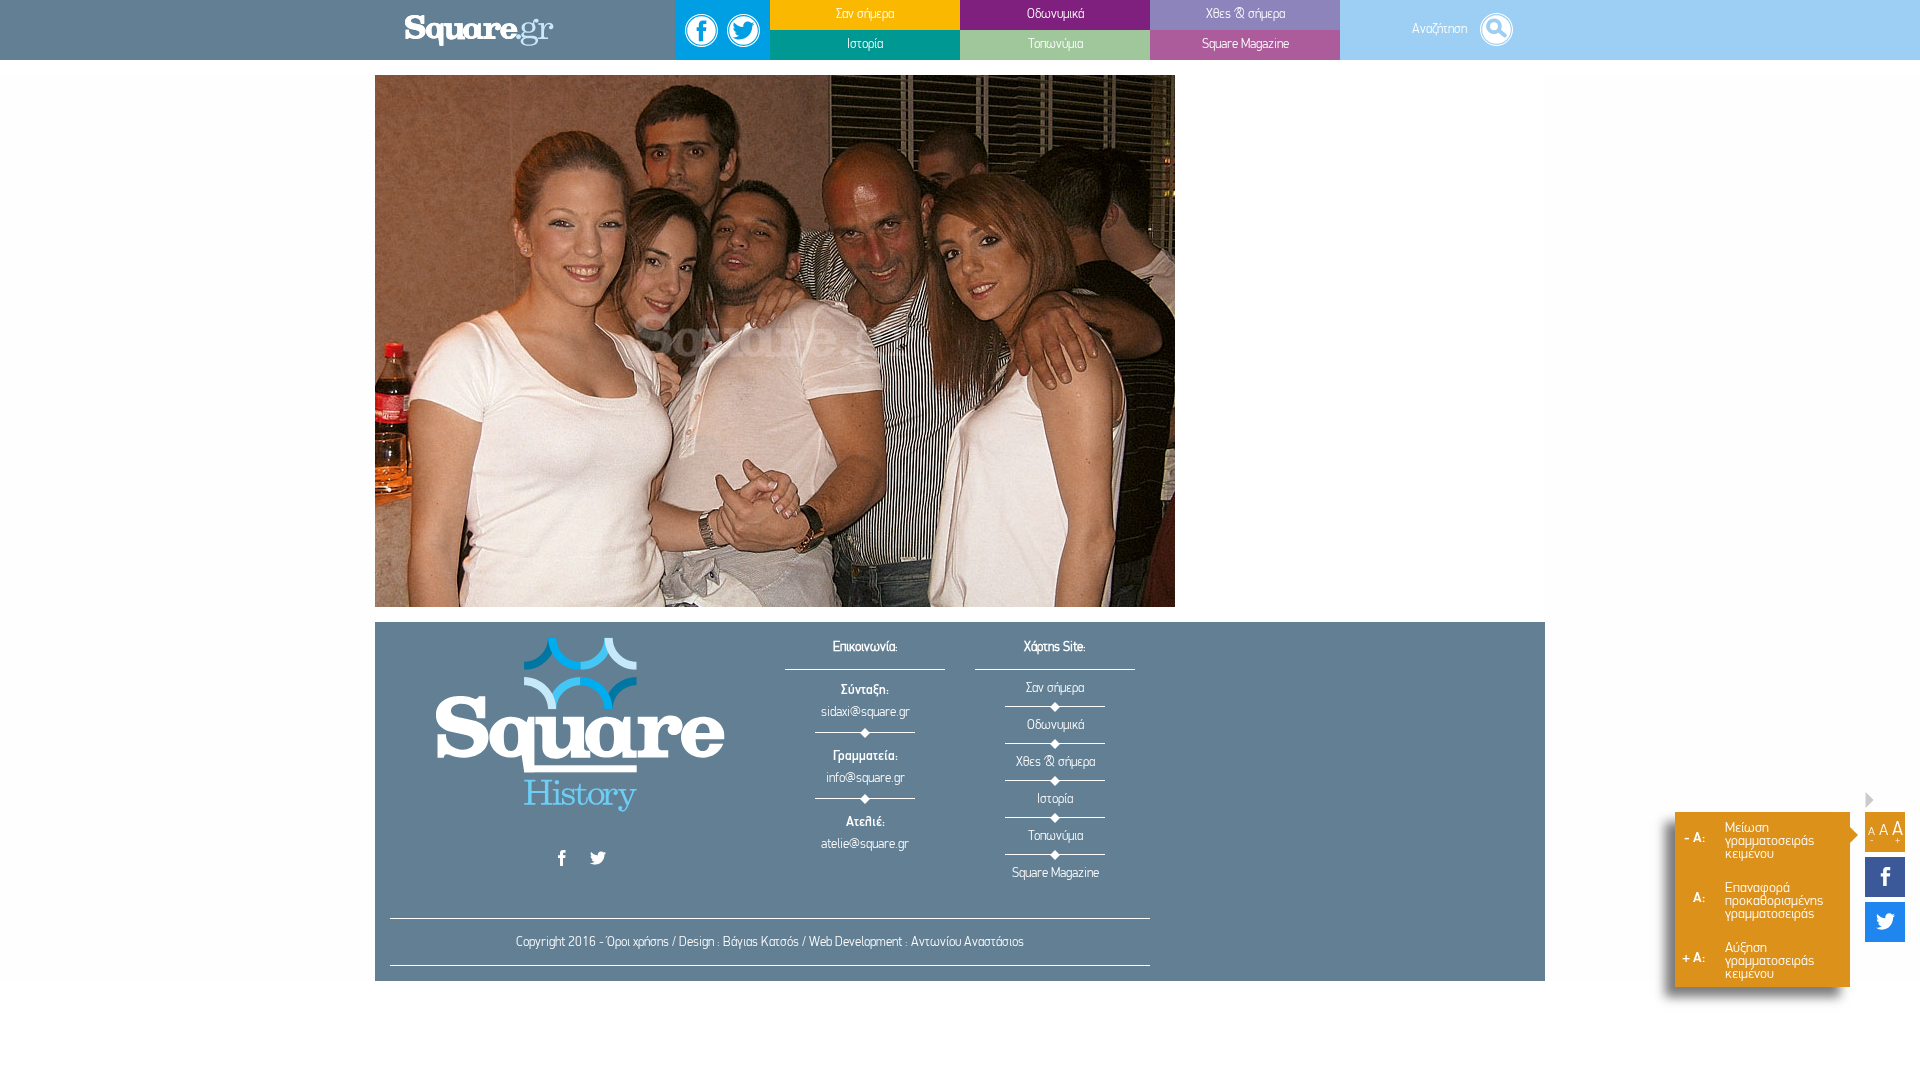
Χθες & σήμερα (1055, 762)
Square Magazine (1055, 873)
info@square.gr (865, 778)
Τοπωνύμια (1055, 836)
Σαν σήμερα (1055, 688)
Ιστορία (1055, 799)
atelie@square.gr (865, 844)
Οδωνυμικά (1055, 725)
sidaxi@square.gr (865, 712)
